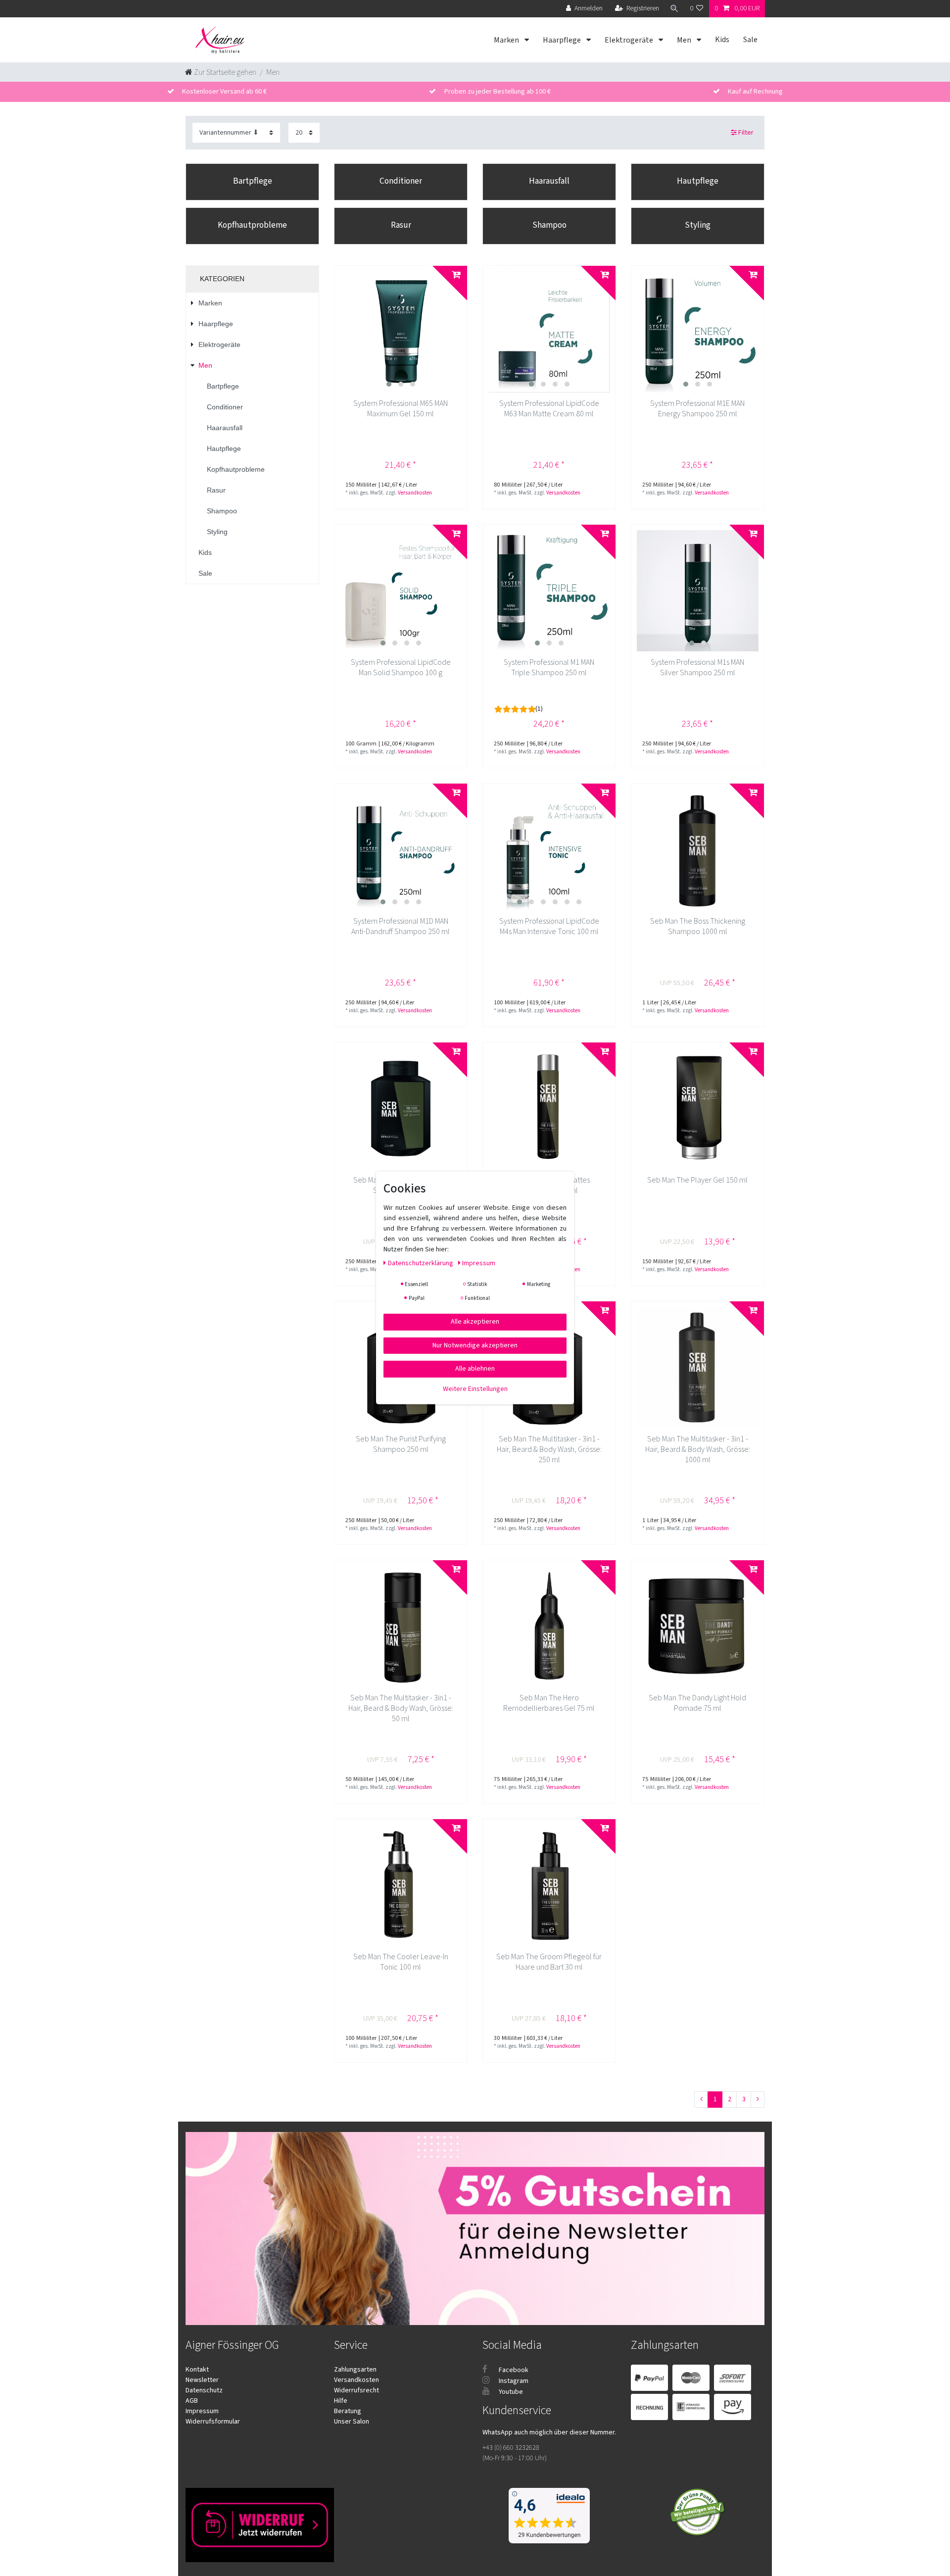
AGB (192, 2401)
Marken (507, 40)
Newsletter (202, 2380)
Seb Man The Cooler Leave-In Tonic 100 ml (401, 1962)
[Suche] (674, 9)
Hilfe (341, 2401)
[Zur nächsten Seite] (758, 2100)
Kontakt (197, 2370)
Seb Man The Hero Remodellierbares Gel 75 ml (549, 1703)
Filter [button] (746, 133)
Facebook (513, 2370)
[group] (401, 332)
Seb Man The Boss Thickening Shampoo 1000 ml (698, 927)
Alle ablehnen (475, 1369)
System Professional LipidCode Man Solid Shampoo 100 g (401, 668)
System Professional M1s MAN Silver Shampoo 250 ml (697, 668)
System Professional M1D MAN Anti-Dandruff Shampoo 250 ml (401, 927)
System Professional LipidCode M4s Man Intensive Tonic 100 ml (549, 927)
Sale (750, 40)
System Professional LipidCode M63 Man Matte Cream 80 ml (549, 409)
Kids (722, 40)
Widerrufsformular (213, 2422)
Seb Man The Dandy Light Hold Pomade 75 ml (697, 1703)
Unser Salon (352, 2422)
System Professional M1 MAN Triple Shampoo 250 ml (549, 668)
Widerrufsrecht (356, 2390)
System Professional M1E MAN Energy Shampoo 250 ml (697, 409)
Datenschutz (204, 2390)
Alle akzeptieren (475, 1322)
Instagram (513, 2381)
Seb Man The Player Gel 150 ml (697, 1180)
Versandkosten (415, 493)
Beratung (348, 2411)
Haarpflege (563, 40)
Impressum (202, 2411)
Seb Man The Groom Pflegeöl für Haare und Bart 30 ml (549, 1962)
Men (685, 40)
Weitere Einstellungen (475, 1388)
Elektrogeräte (630, 40)
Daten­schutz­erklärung (421, 1263)
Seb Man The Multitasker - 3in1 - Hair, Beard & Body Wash (549, 1450)
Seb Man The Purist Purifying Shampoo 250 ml (401, 1444)
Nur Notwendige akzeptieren (475, 1345)
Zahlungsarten (355, 2370)
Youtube (510, 2392)
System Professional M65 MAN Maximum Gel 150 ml (401, 409)
